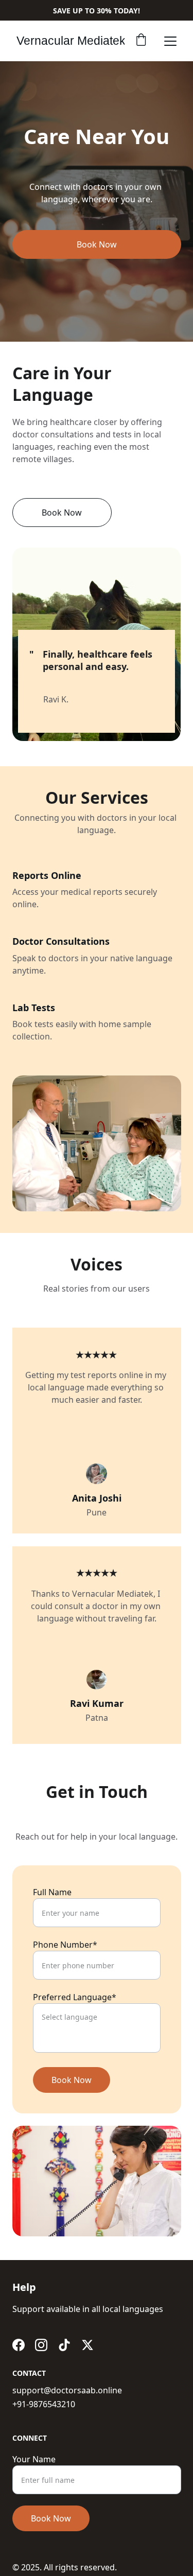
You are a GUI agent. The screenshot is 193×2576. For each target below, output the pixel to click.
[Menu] (170, 41)
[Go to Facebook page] (19, 2345)
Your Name (34, 2459)
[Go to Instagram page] (41, 2345)
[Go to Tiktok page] (64, 2345)
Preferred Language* (75, 1997)
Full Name (52, 1892)
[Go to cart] (141, 41)
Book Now (72, 2080)
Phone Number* (65, 1945)
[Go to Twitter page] (87, 2345)
